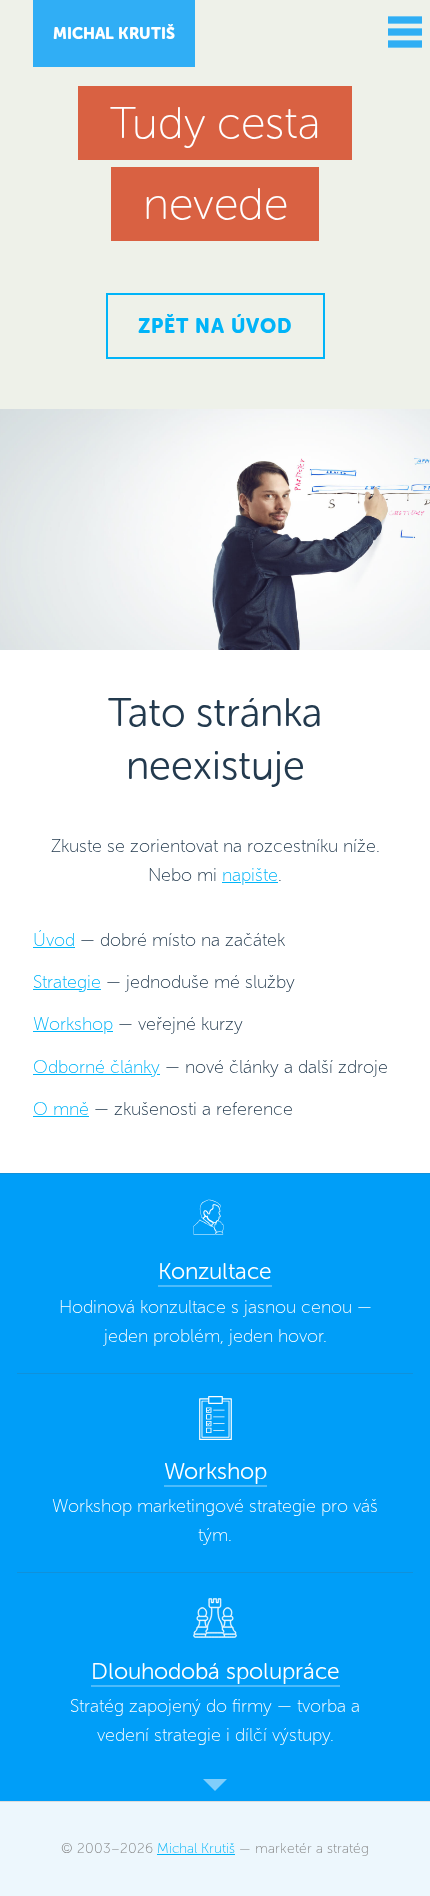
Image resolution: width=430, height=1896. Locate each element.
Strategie (67, 982)
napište (250, 875)
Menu (402, 31)
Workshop (73, 1024)
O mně (61, 1109)
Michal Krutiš (114, 33)
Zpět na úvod (215, 326)
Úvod (54, 940)
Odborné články (96, 1067)
